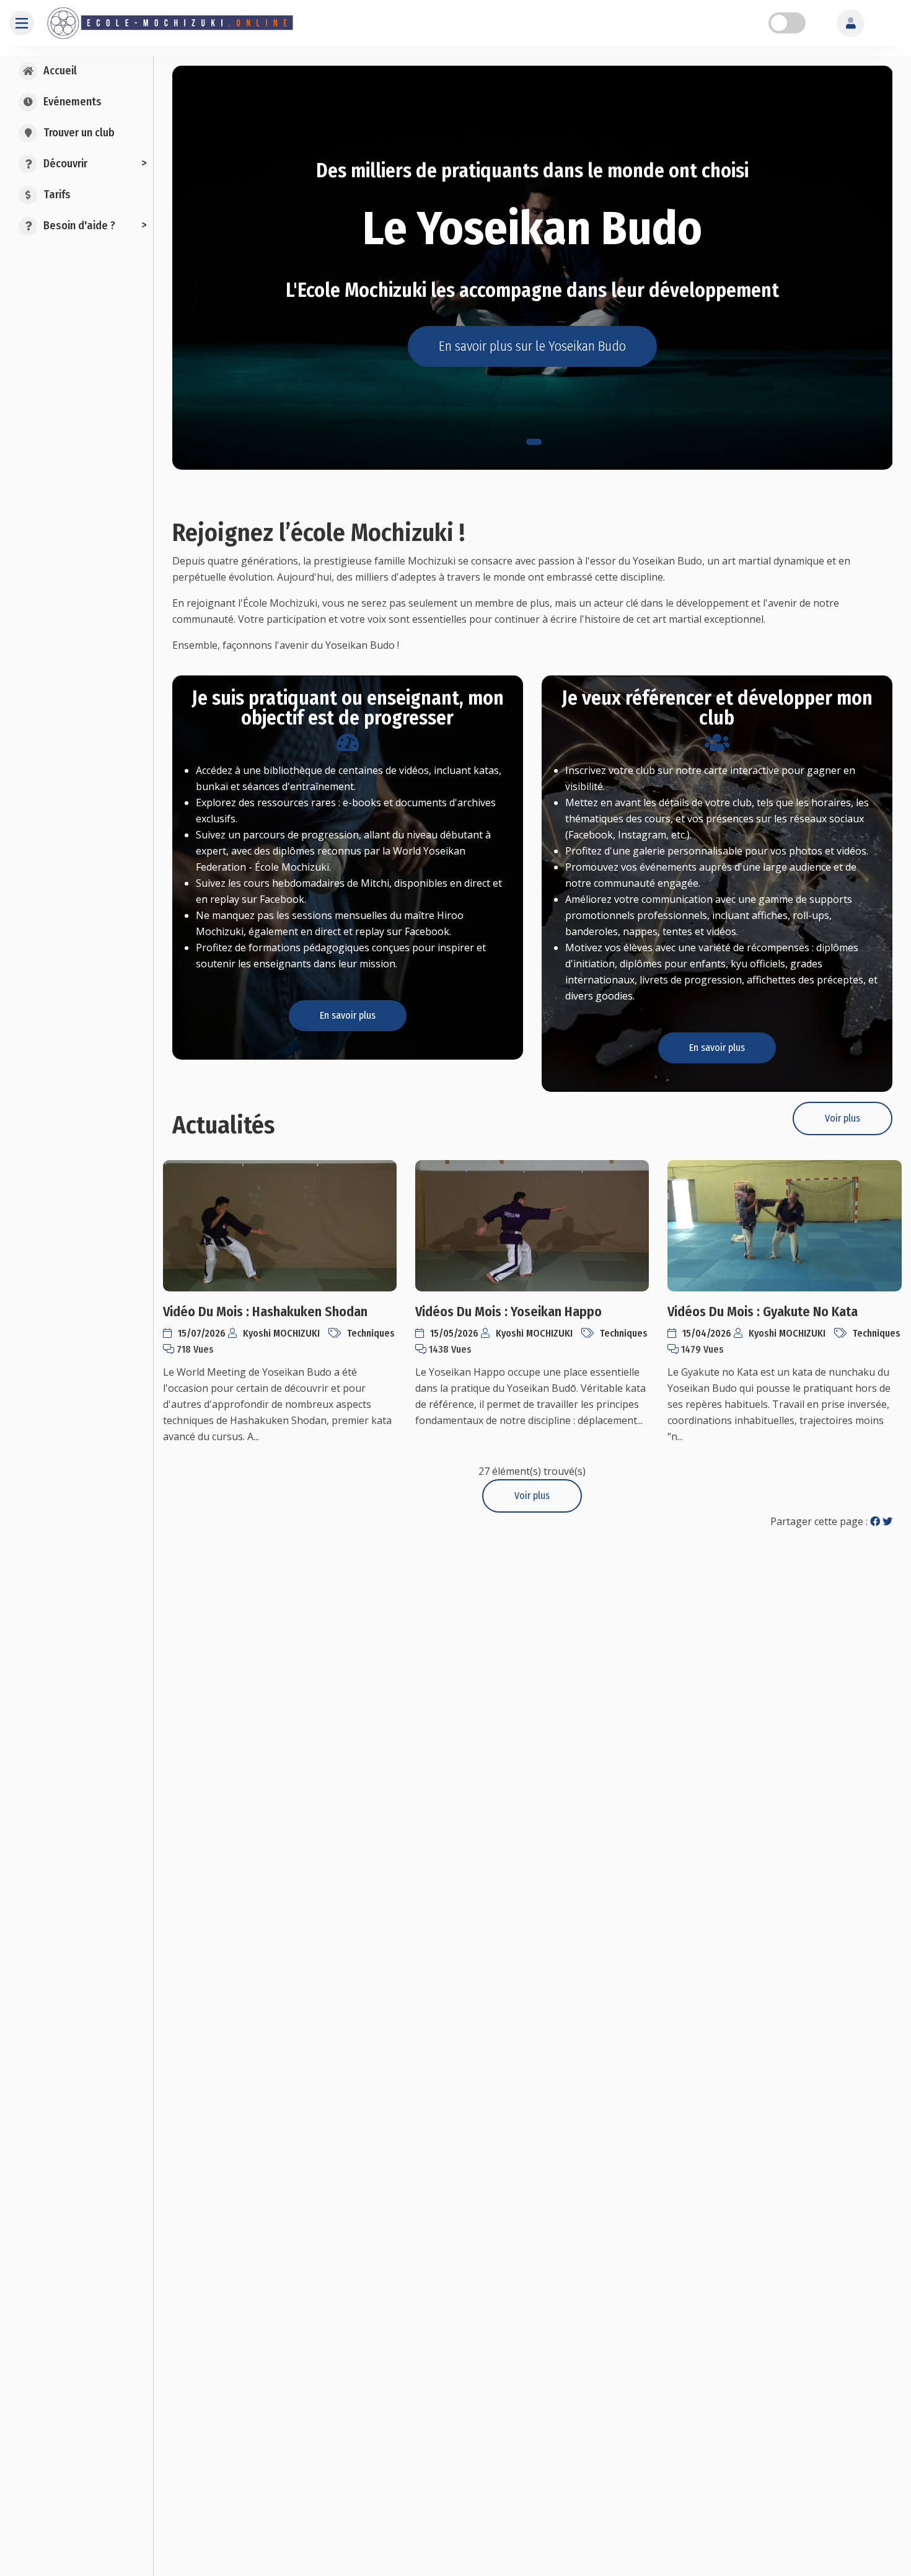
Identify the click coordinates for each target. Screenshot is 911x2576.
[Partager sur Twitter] (887, 1521)
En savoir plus (348, 1015)
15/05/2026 (455, 1333)
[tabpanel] (533, 268)
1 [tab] (534, 442)
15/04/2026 (708, 1333)
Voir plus (843, 1118)
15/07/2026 (203, 1333)
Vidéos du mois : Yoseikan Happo (508, 1312)
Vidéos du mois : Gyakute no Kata (763, 1312)
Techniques (371, 1333)
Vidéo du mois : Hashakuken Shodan (265, 1312)
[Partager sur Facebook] (875, 1521)
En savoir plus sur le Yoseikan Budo (532, 346)
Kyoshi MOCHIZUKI (283, 1333)
